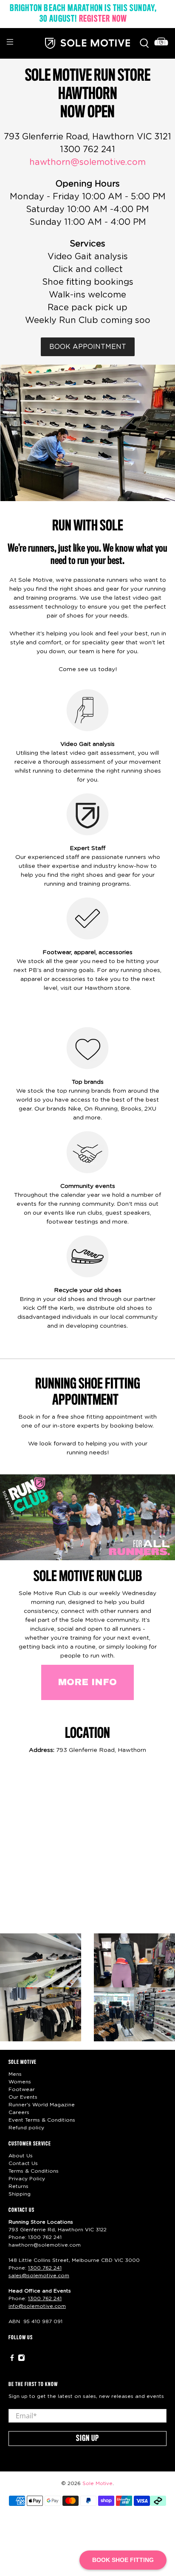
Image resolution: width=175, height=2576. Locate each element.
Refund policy (26, 2128)
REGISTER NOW (103, 19)
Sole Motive (97, 2484)
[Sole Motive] (87, 43)
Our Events (23, 2097)
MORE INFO (87, 1682)
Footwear (22, 2089)
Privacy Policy (27, 2179)
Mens (15, 2074)
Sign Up (87, 2439)
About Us (21, 2156)
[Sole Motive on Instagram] (21, 2360)
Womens (20, 2082)
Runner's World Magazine (42, 2105)
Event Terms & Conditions (42, 2120)
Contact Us (23, 2163)
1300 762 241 (45, 2237)
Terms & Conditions (34, 2171)
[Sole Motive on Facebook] (12, 2360)
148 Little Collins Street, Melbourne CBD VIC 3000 (74, 2260)
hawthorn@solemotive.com (87, 162)
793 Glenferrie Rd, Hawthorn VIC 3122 (58, 2230)
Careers (19, 2112)
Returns (18, 2186)
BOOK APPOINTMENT (88, 347)
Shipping (20, 2194)
